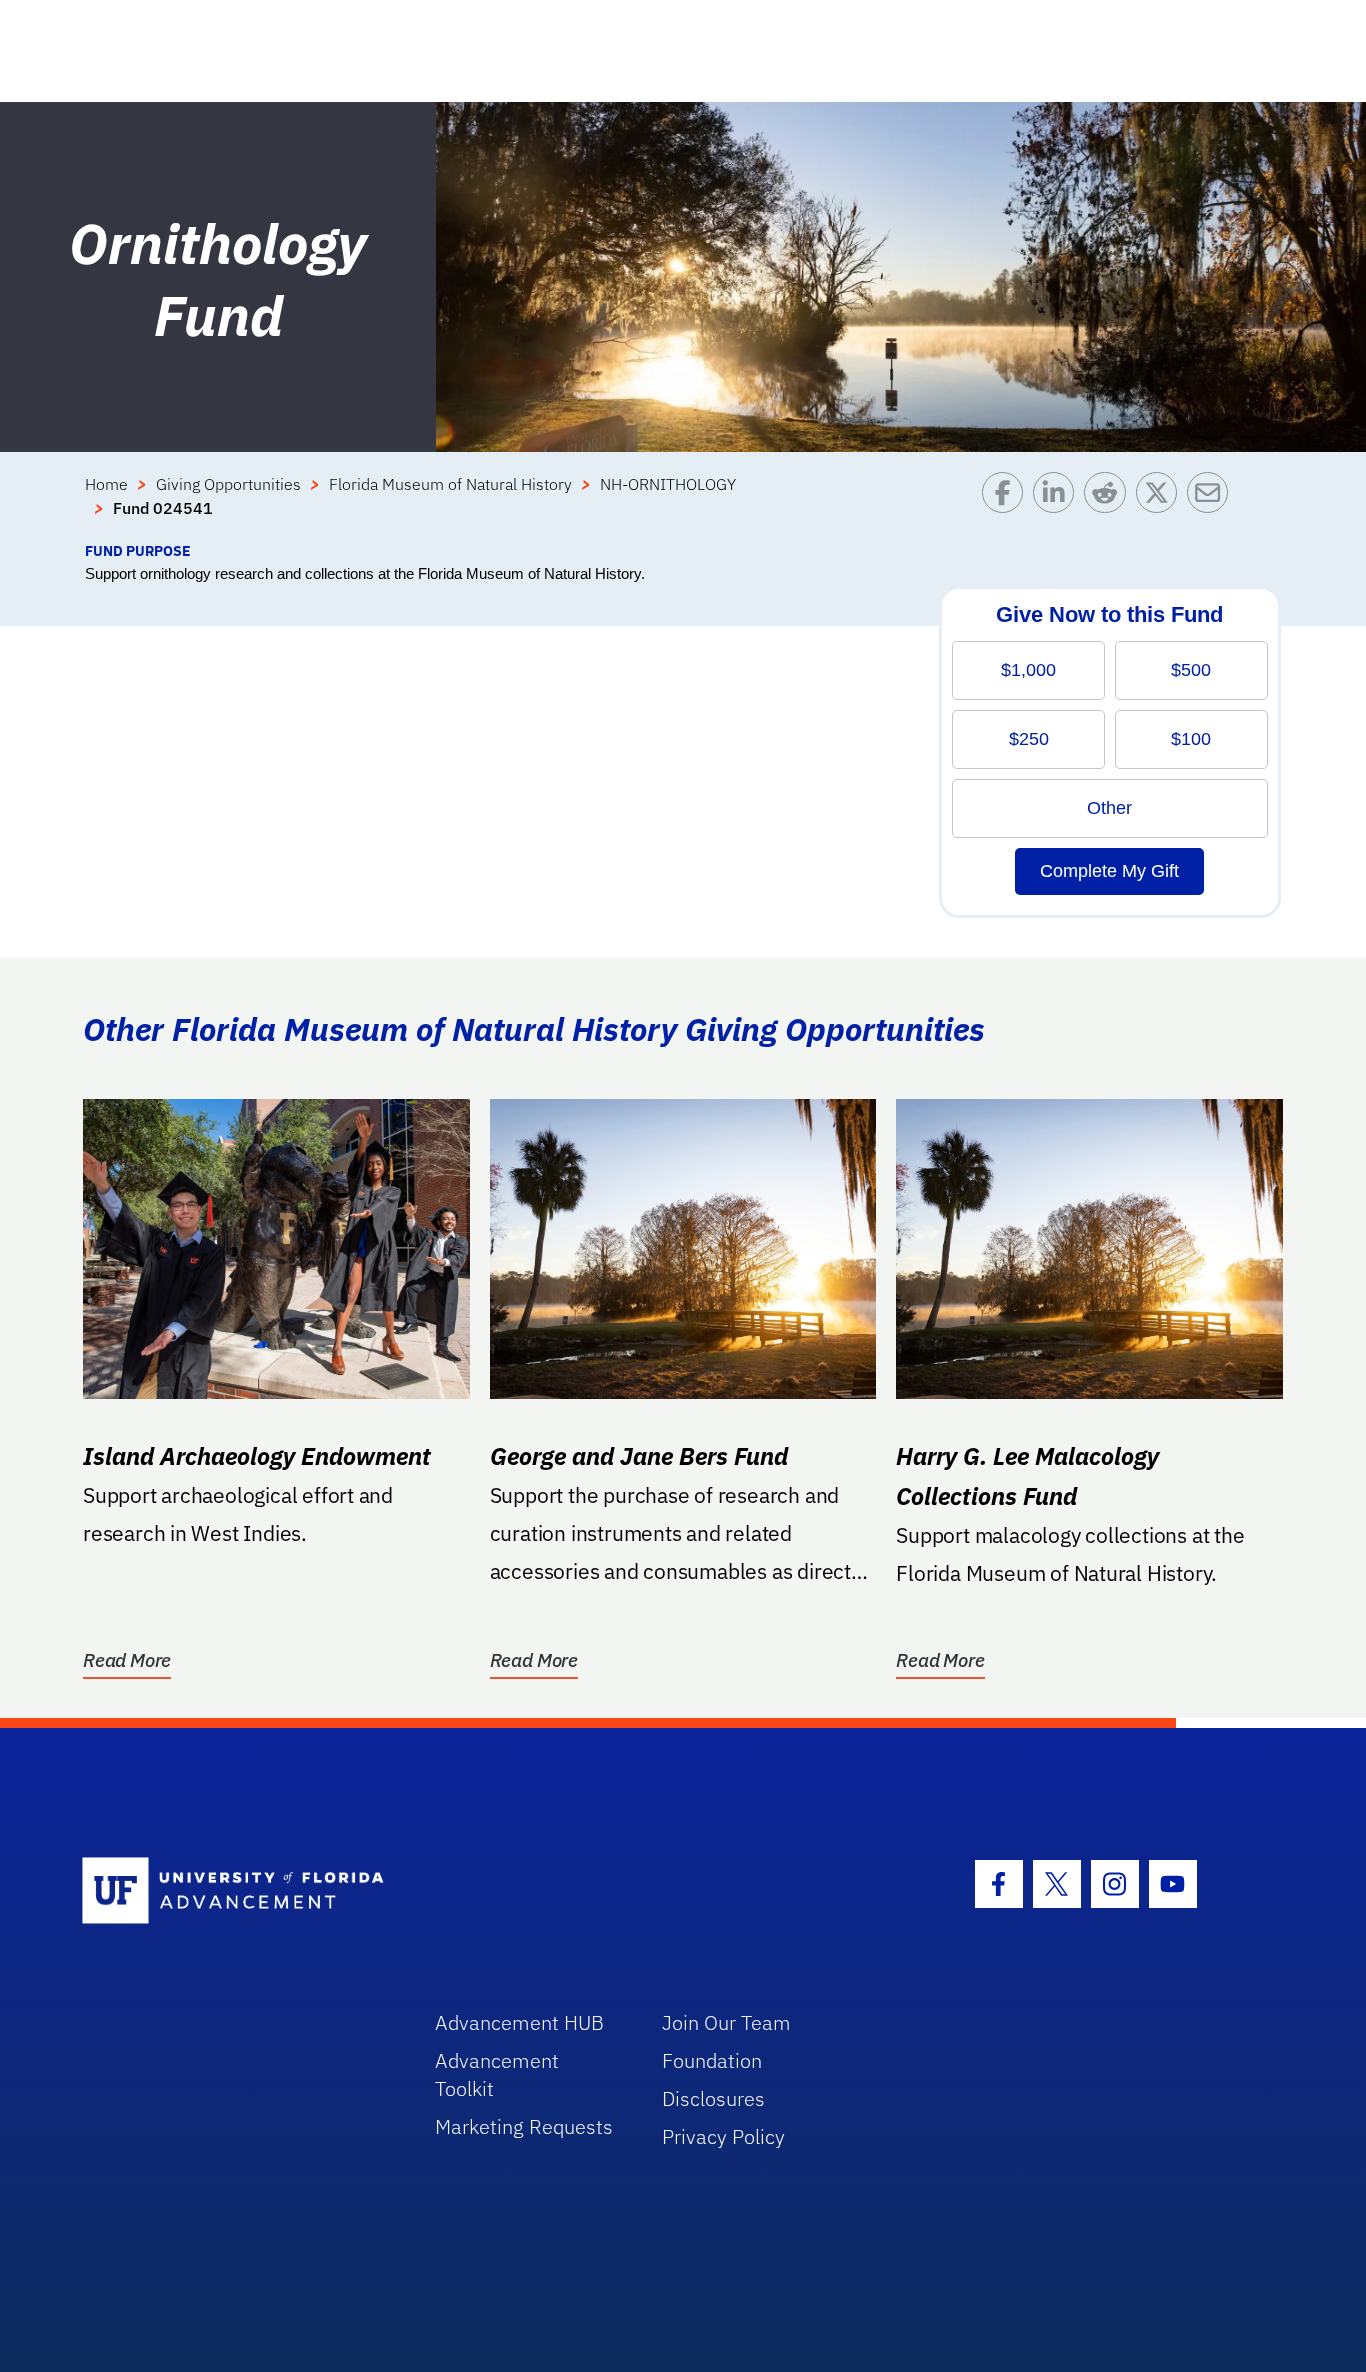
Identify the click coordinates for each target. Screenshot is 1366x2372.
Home (106, 484)
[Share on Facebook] (1007, 506)
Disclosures (713, 2098)
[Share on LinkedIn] (1058, 506)
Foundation (712, 2060)
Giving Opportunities (228, 484)
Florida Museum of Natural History (450, 484)
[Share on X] (1161, 506)
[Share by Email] (1212, 506)
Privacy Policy (723, 2136)
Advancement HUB (519, 2022)
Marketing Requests (524, 2126)
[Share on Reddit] (1109, 506)
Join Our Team (726, 2022)
